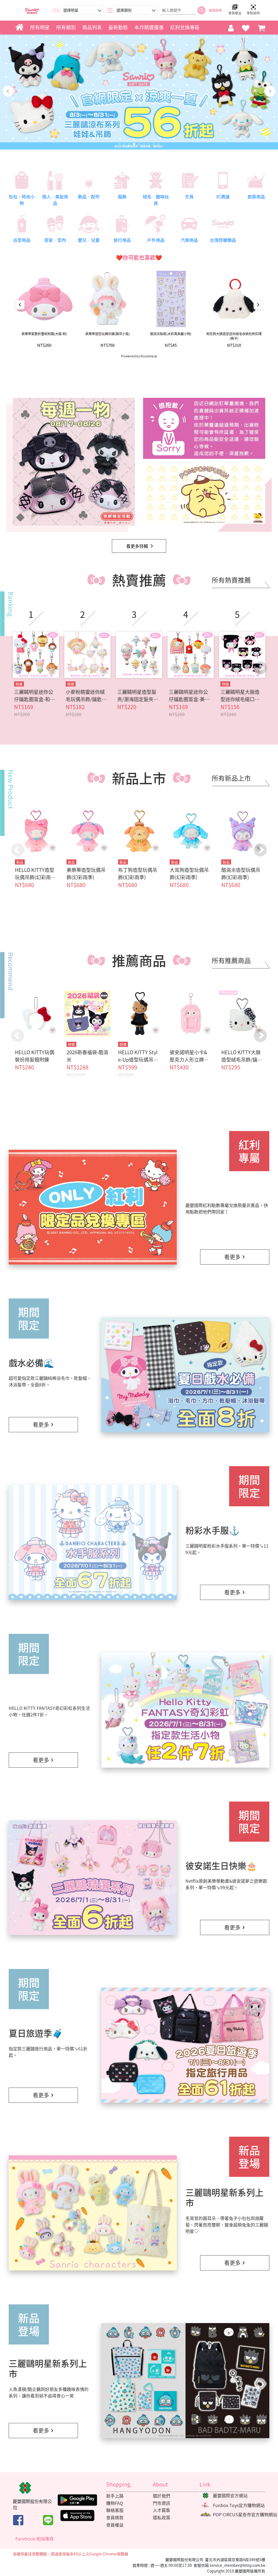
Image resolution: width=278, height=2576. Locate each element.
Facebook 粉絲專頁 (35, 2539)
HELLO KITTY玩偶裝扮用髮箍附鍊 (35, 1056)
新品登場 (249, 2157)
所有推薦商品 (231, 960)
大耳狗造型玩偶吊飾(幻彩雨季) (189, 874)
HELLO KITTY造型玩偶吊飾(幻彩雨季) (35, 877)
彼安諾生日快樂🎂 (221, 1865)
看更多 (232, 1257)
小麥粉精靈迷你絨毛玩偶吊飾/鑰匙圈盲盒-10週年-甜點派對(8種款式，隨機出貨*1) (87, 695)
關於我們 (162, 2496)
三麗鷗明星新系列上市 (225, 2197)
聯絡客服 (115, 2510)
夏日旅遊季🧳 (36, 2033)
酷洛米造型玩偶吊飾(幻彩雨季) (241, 874)
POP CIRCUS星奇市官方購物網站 (245, 2514)
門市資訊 (162, 2503)
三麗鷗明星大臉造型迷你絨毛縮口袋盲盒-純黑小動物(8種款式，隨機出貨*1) (241, 695)
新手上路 (115, 2496)
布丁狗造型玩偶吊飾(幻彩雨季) (138, 874)
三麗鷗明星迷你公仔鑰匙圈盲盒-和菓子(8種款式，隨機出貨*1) (36, 695)
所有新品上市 (231, 778)
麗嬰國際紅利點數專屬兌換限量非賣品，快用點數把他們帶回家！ (227, 1208)
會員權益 (115, 2525)
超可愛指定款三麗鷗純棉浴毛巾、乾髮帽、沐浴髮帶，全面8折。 (50, 1381)
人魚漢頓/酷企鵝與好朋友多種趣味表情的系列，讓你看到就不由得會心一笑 (49, 2392)
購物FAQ (115, 2503)
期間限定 (29, 1319)
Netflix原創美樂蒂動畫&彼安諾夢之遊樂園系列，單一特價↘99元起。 (226, 1884)
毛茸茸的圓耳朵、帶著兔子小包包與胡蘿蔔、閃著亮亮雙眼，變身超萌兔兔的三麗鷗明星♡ (227, 2225)
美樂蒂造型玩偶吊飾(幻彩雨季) (86, 874)
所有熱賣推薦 (231, 580)
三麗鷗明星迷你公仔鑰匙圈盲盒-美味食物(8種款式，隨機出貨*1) (191, 695)
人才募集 (162, 2510)
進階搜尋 (215, 10)
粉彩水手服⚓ (213, 1530)
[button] (260, 668)
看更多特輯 (137, 546)
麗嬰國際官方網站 (230, 2495)
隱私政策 (162, 2517)
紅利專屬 (249, 1151)
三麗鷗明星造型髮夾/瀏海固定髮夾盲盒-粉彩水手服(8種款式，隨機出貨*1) (138, 695)
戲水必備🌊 (31, 1363)
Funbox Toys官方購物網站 (239, 2505)
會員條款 (115, 2517)
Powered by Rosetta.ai (139, 356)
